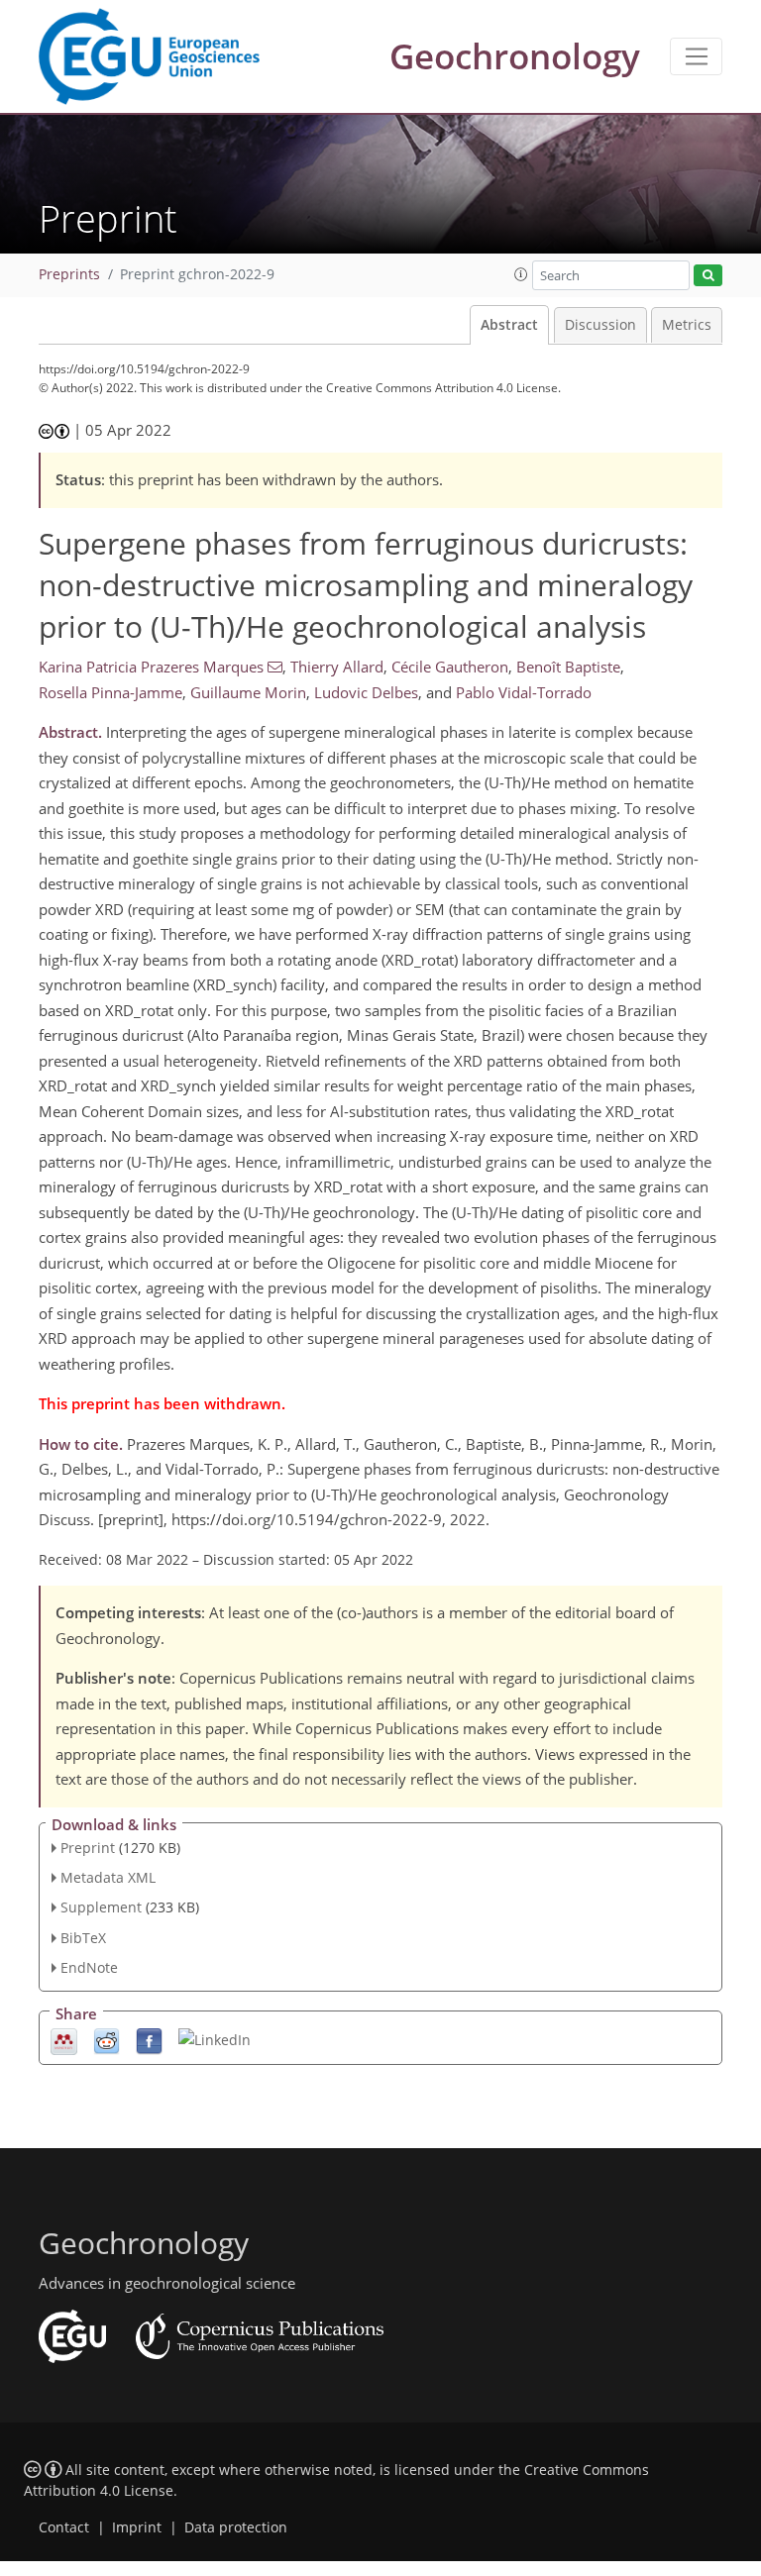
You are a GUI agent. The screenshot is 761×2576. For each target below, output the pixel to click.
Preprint (88, 1848)
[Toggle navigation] (696, 56)
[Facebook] (149, 2040)
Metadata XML (108, 1877)
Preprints (69, 274)
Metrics (687, 325)
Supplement (101, 1907)
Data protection (236, 2527)
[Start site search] (708, 276)
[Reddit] (107, 2040)
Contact (64, 2527)
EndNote (89, 1967)
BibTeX (83, 1938)
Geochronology (515, 56)
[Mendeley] (64, 2040)
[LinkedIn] (215, 2039)
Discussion (600, 325)
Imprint (137, 2527)
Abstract (509, 325)
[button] (521, 274)
